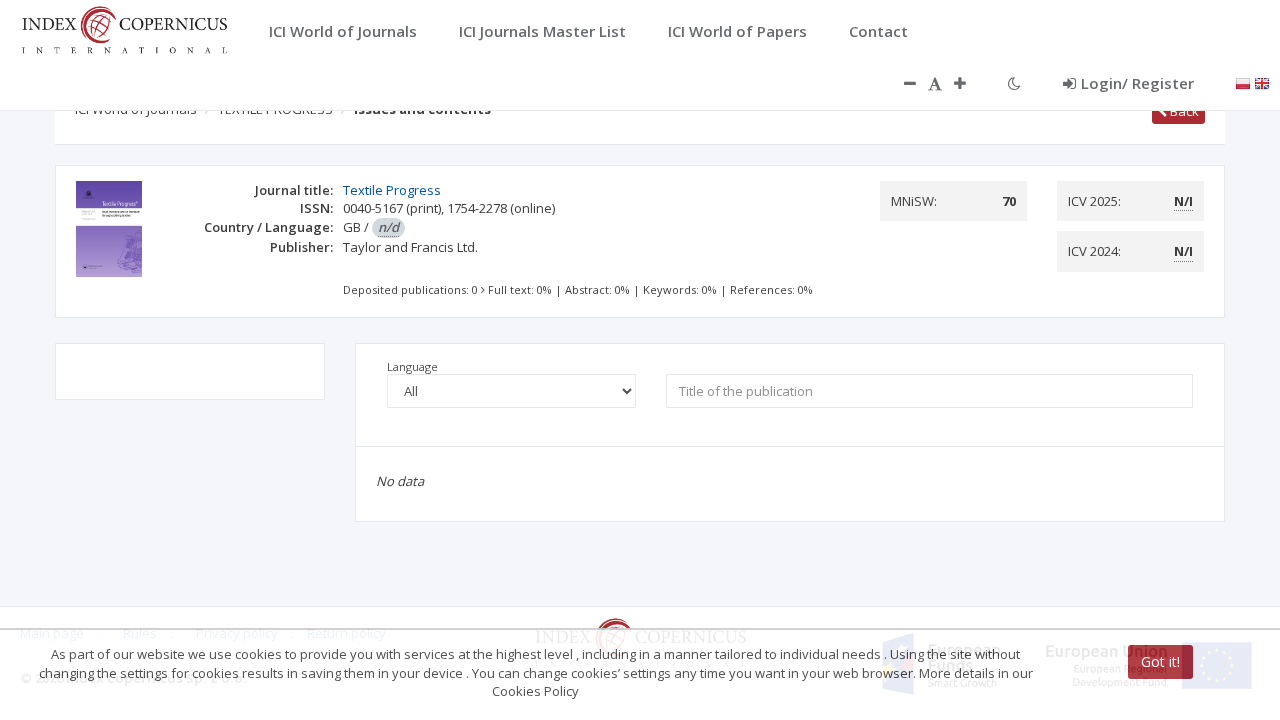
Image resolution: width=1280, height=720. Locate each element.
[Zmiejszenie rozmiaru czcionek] (900, 83)
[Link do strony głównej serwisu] (124, 28)
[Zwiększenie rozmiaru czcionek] (970, 83)
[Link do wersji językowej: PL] (1243, 82)
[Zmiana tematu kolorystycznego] (1014, 83)
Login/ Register (1137, 83)
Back (1183, 111)
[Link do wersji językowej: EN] (1262, 82)
